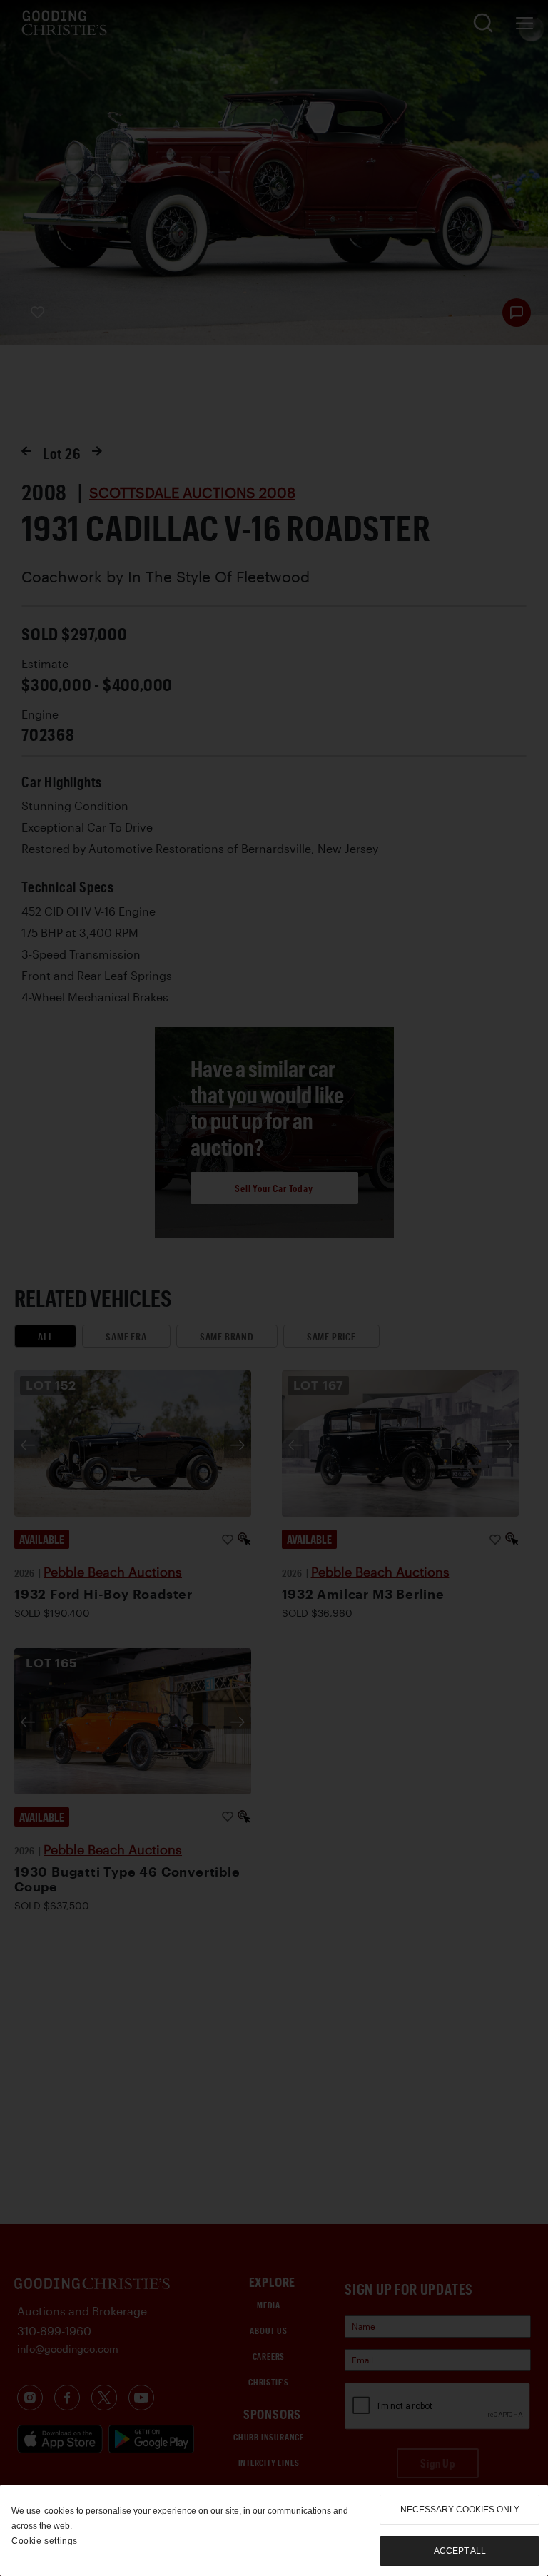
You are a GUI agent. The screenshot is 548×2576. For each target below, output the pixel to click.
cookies (59, 2511)
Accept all (460, 2551)
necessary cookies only (460, 2510)
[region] (274, 2530)
